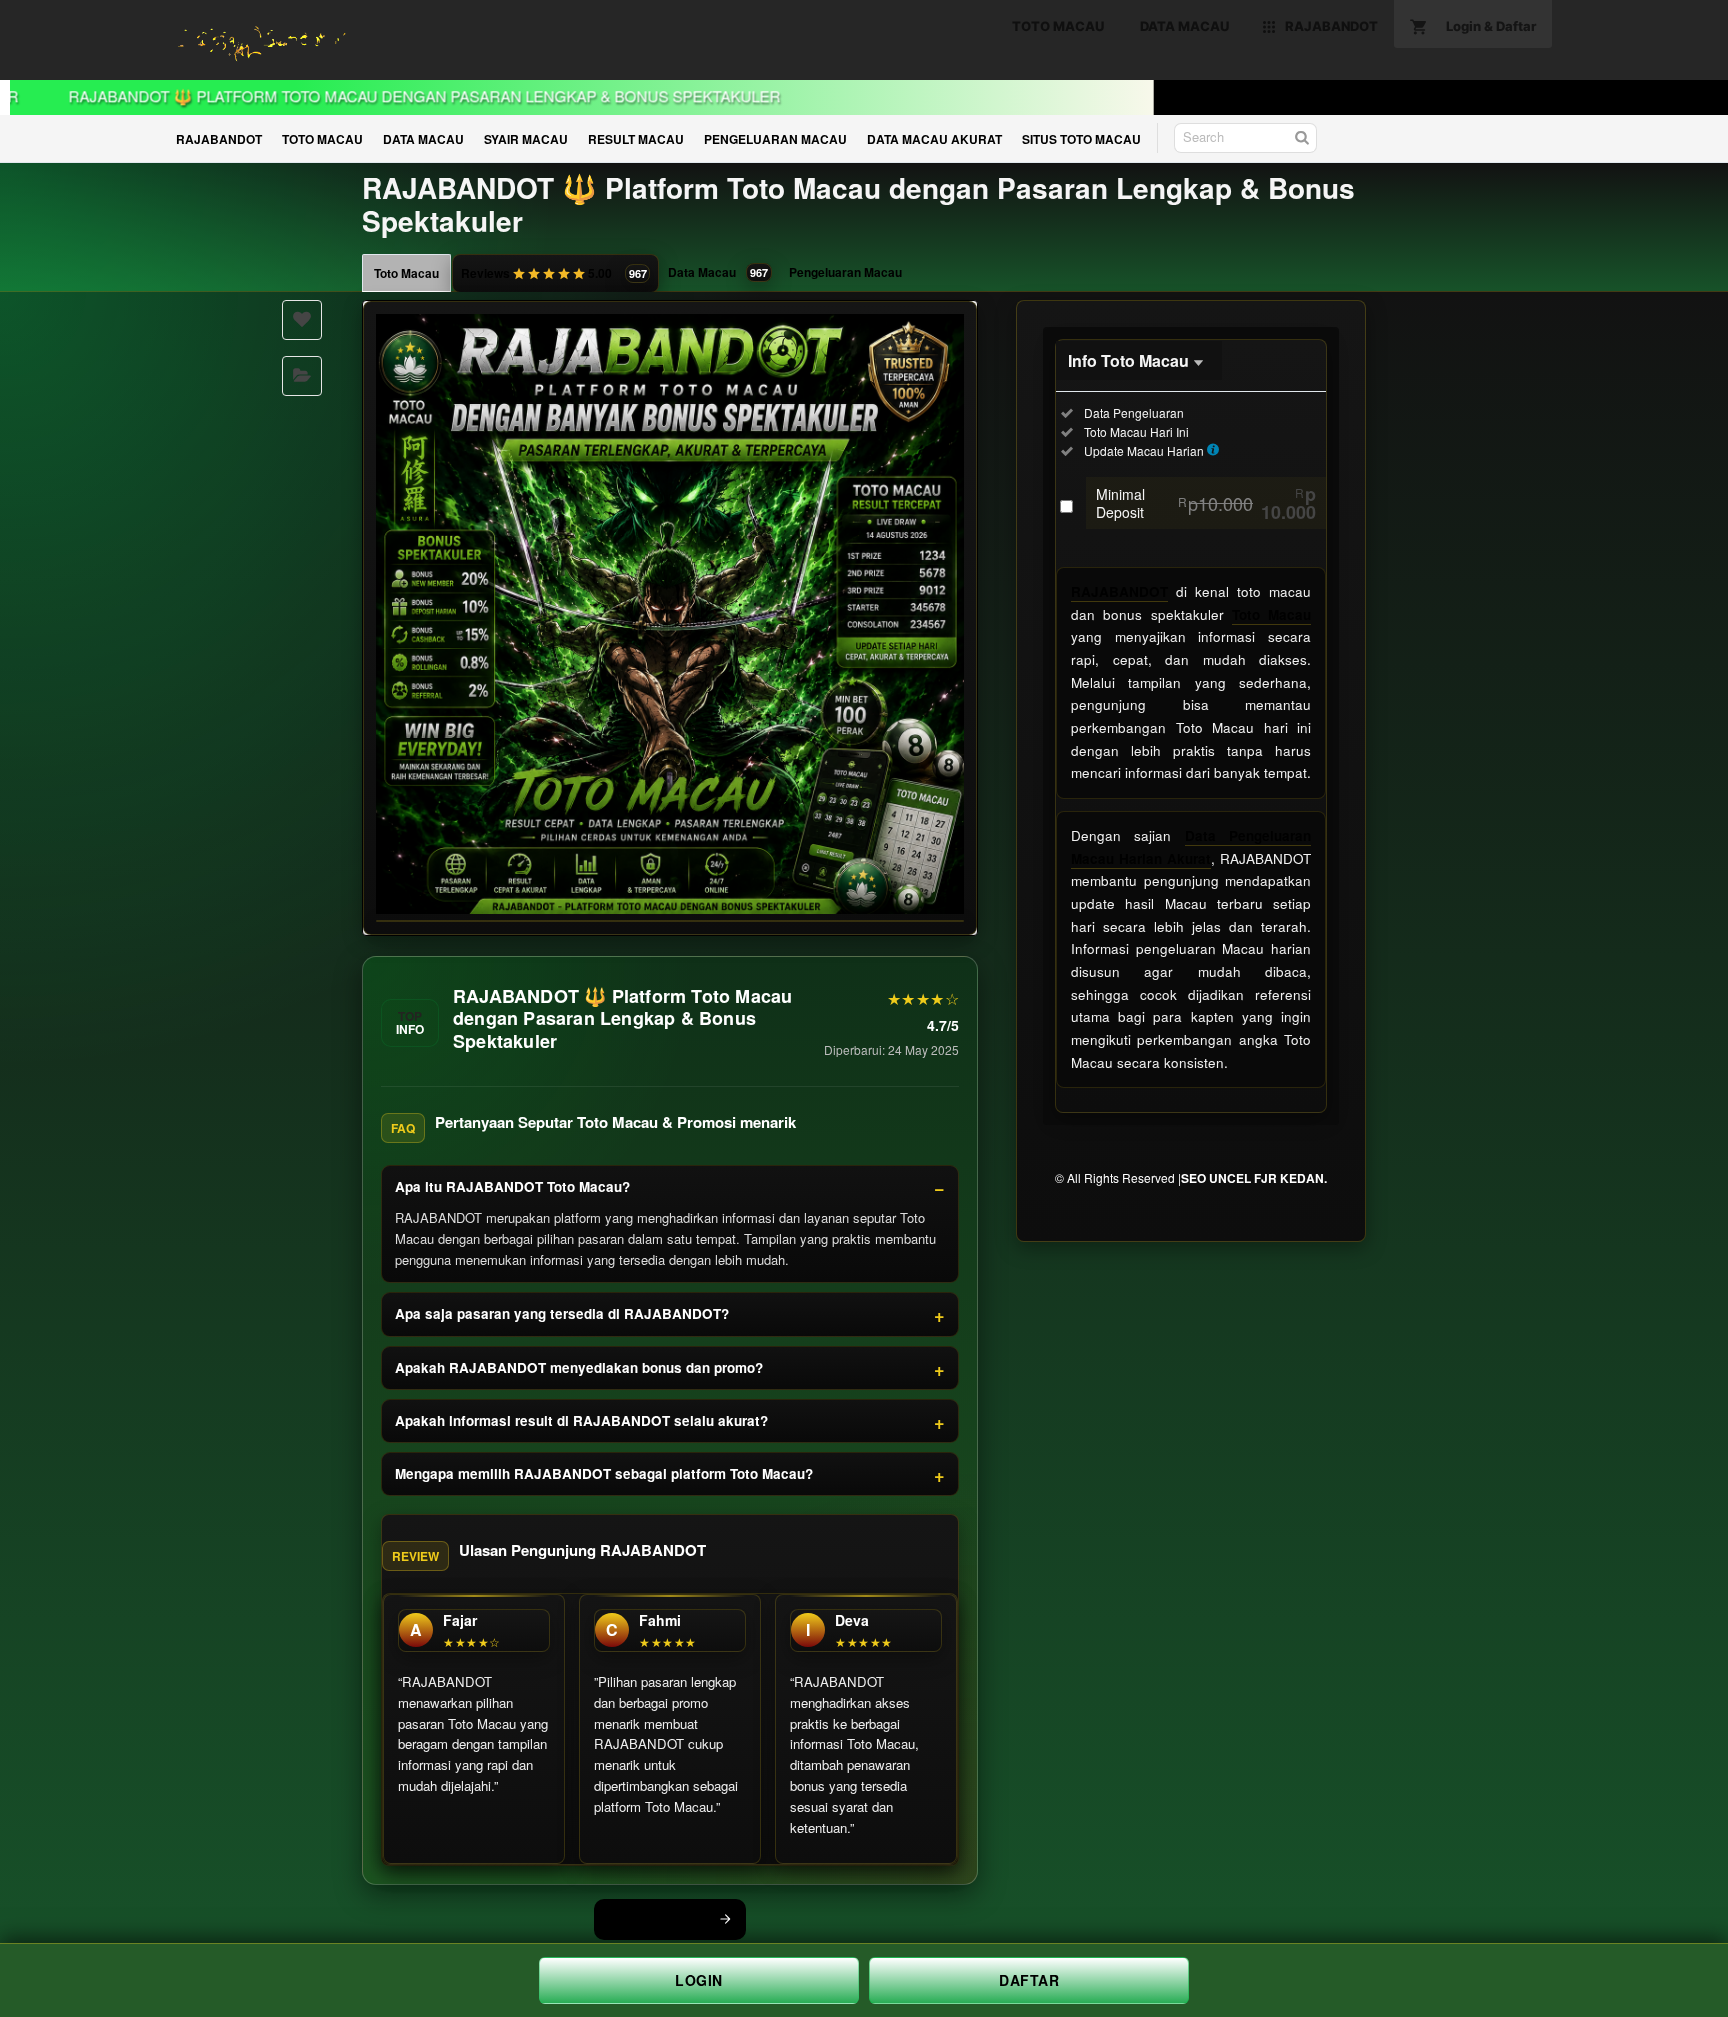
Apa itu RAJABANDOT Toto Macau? (512, 1186)
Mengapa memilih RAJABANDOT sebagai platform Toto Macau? (604, 1473)
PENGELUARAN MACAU (775, 139)
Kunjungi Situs (659, 1919)
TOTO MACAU (322, 139)
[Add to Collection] (302, 376)
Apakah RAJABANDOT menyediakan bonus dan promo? (579, 1367)
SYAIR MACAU (526, 139)
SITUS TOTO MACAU (1081, 139)
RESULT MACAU (636, 139)
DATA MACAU (423, 139)
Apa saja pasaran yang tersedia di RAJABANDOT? (562, 1313)
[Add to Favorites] (302, 320)
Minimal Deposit (1206, 503)
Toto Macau (406, 273)
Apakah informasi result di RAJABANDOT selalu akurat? (581, 1420)
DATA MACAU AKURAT (934, 139)
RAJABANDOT (219, 139)
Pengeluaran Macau (845, 272)
